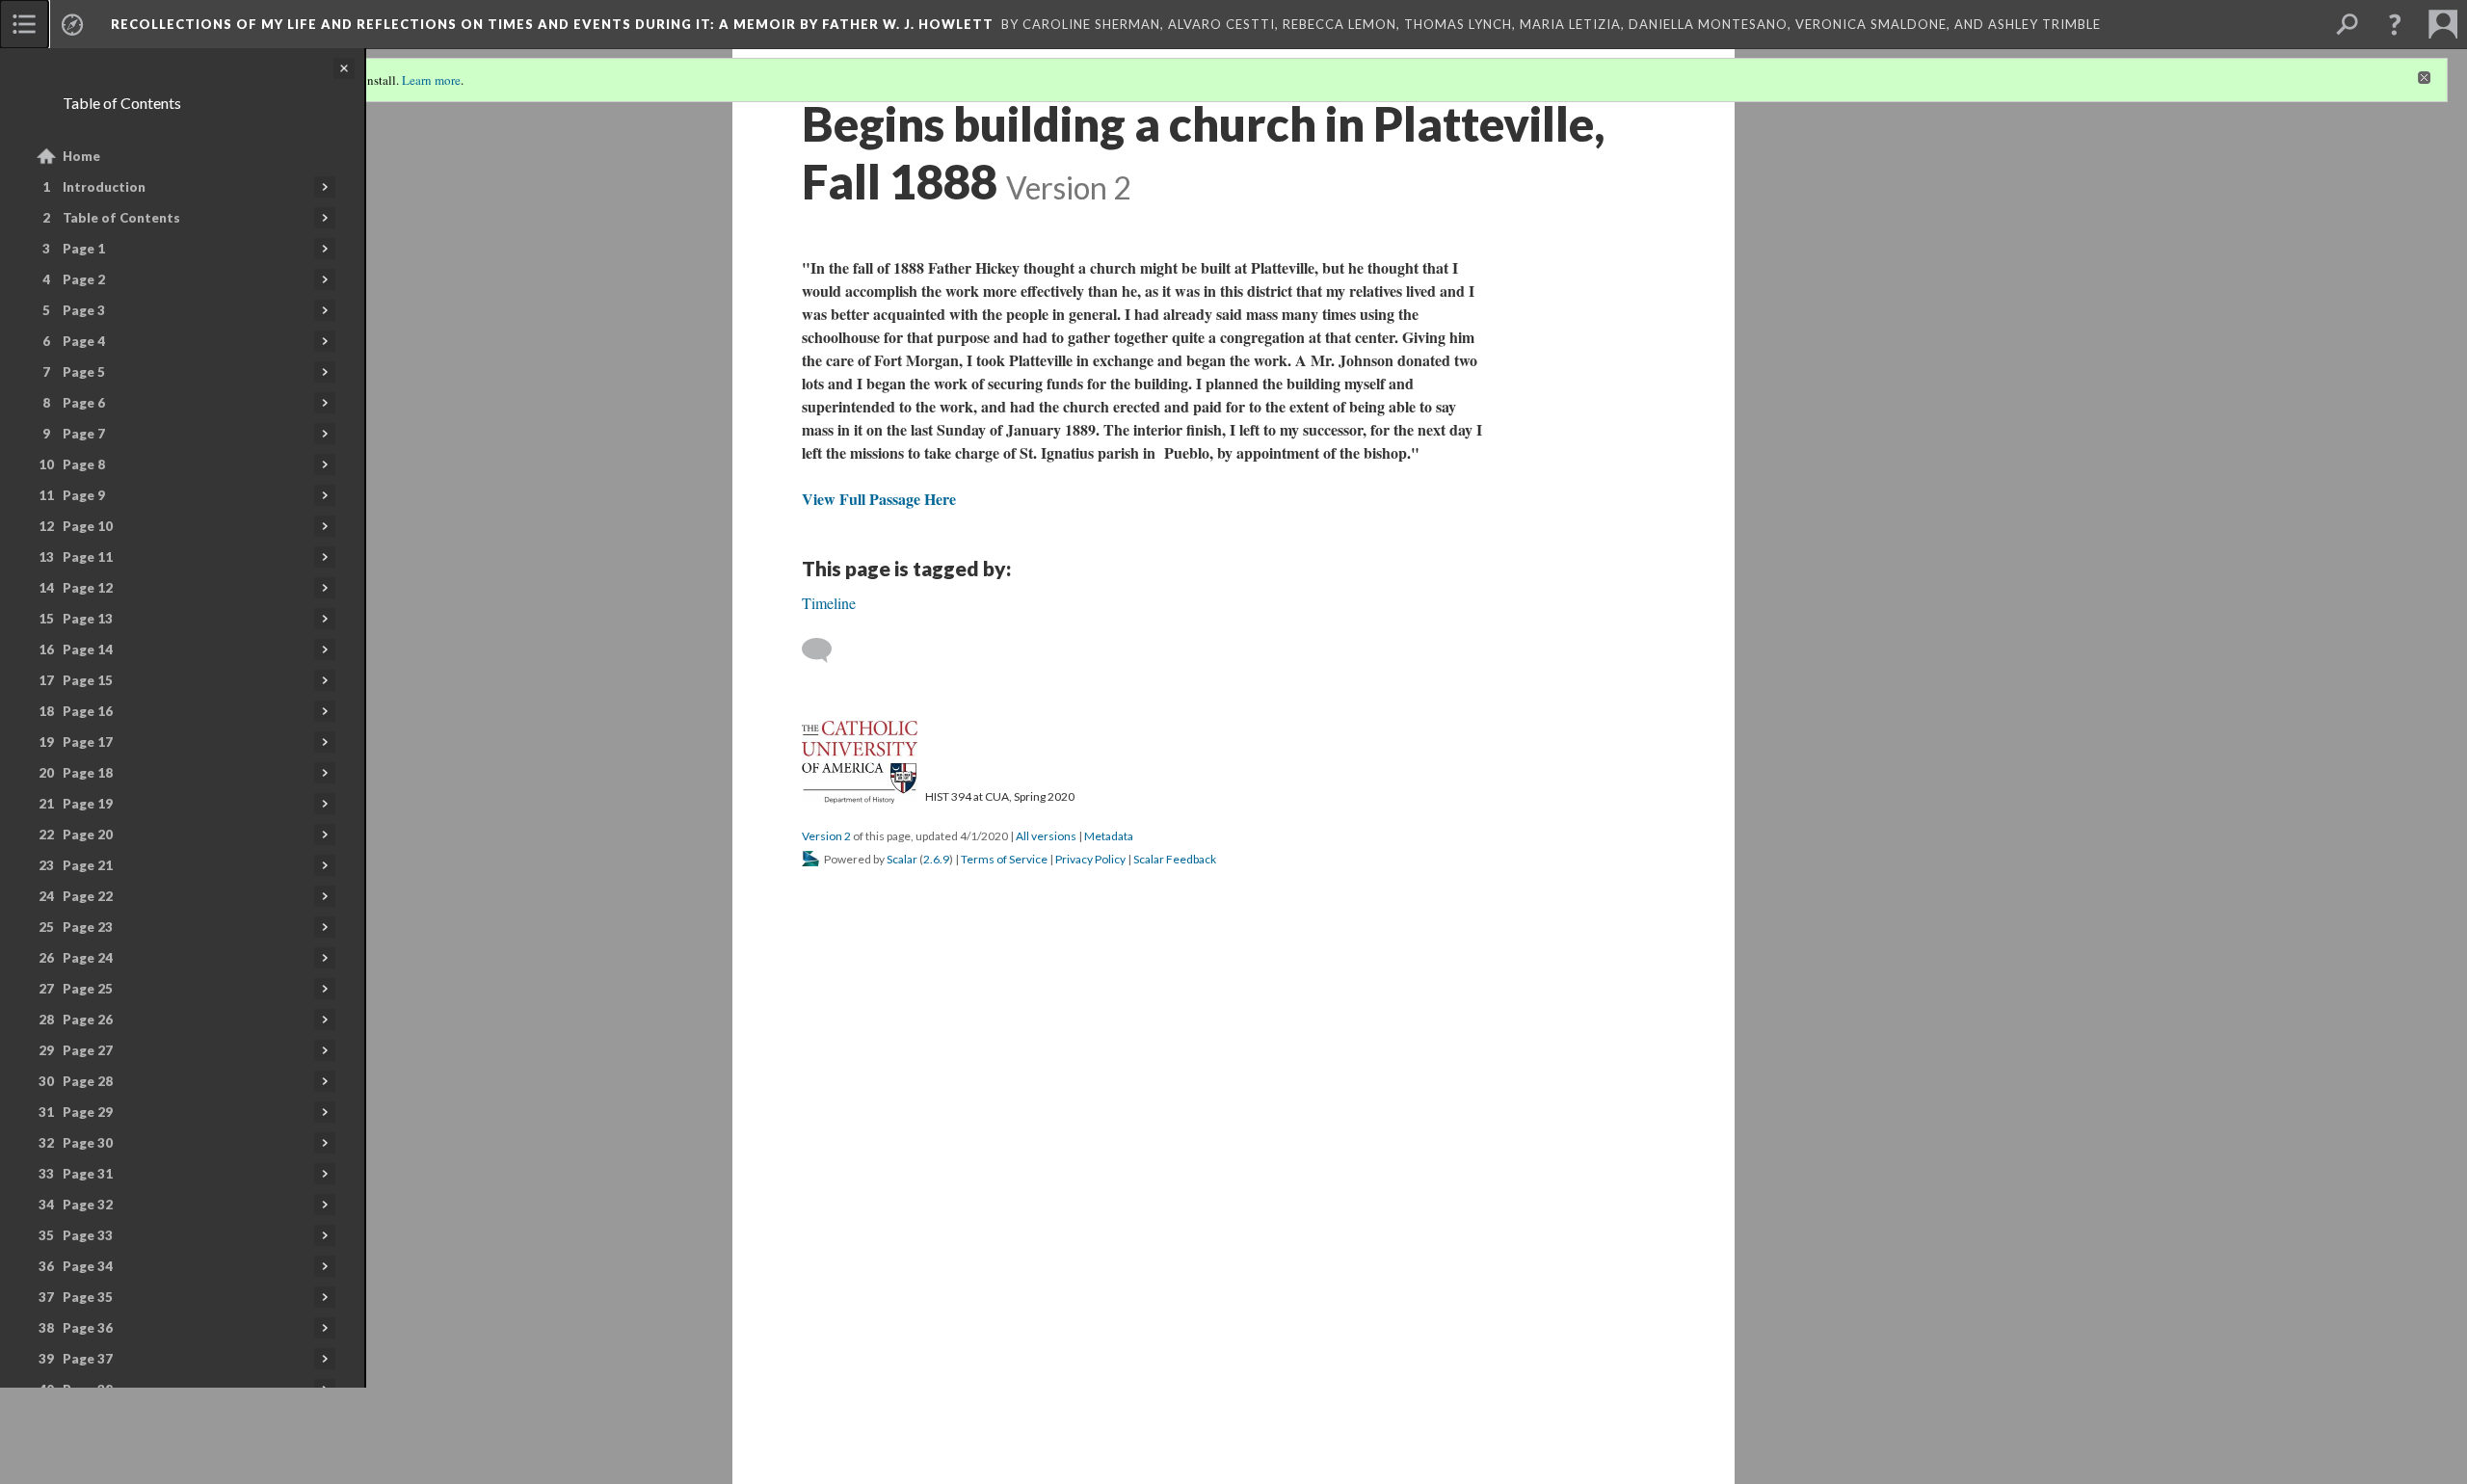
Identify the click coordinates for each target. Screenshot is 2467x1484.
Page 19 (88, 804)
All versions (1046, 836)
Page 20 (88, 835)
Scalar (902, 859)
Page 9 (84, 495)
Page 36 (88, 1328)
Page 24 (88, 958)
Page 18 (88, 773)
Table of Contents (121, 218)
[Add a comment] (825, 650)
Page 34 (88, 1266)
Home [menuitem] (81, 156)
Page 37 (88, 1359)
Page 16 (88, 711)
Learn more (431, 80)
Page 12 (88, 588)
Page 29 (88, 1112)
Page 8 (84, 464)
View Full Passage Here (879, 499)
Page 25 (88, 989)
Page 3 (84, 310)
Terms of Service (1004, 859)
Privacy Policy (1090, 859)
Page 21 (88, 865)
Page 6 (84, 403)
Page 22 (88, 896)
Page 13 (88, 619)
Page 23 (88, 927)
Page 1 (84, 249)
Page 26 (88, 1020)
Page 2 (84, 279)
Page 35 (88, 1297)
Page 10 (88, 526)
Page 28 (88, 1081)
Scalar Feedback (1175, 859)
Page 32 (88, 1205)
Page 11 (88, 557)
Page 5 (84, 372)
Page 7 (84, 434)
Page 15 (88, 680)
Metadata (1109, 836)
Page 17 (88, 742)
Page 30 (88, 1143)
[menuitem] (24, 24)
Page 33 (88, 1235)
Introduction (104, 187)
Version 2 (826, 836)
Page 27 (88, 1050)
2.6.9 (936, 859)
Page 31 (88, 1174)
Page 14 (88, 649)
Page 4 (84, 341)
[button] (2395, 24)
